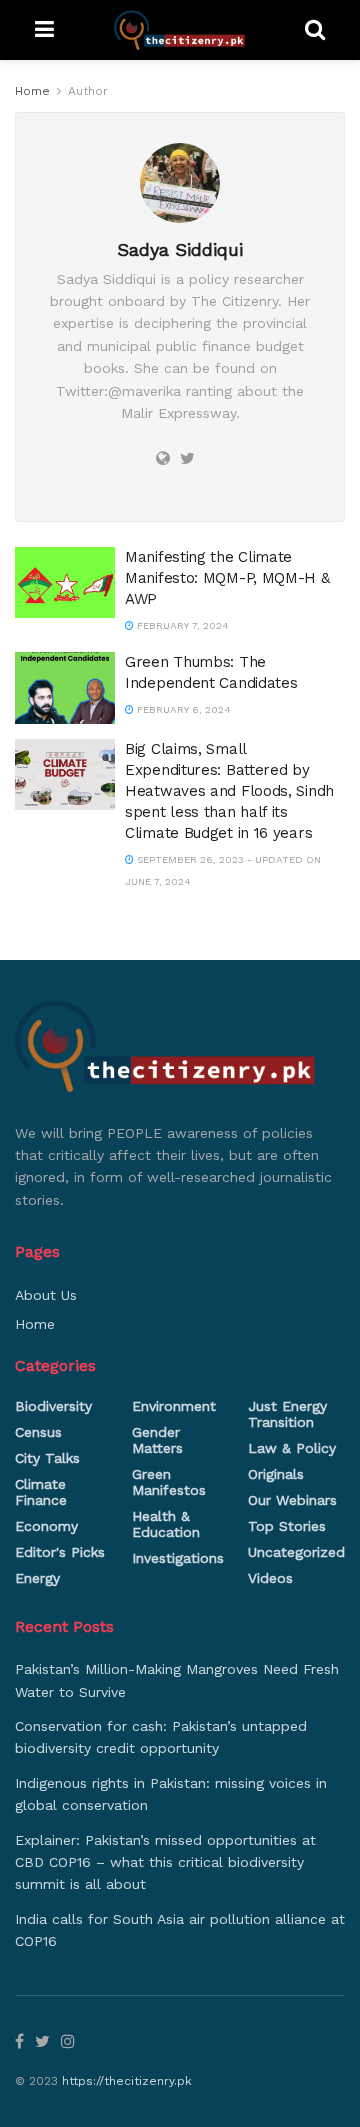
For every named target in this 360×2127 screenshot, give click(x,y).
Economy (46, 1526)
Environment (174, 1406)
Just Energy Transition (287, 1414)
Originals (276, 1474)
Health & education (166, 1524)
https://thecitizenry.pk (127, 2081)
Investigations (178, 1558)
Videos (270, 1578)
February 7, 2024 (181, 625)
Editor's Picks (60, 1552)
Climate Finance (41, 1492)
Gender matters (157, 1440)
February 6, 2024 (182, 709)
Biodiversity (53, 1406)
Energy (37, 1578)
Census (38, 1432)
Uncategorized (296, 1552)
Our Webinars (292, 1500)
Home (32, 91)
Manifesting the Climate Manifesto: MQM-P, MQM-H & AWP (227, 578)
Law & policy (292, 1448)
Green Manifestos (169, 1482)
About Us (46, 1295)
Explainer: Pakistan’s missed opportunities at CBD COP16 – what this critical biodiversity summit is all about (165, 1862)
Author (88, 91)
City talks (47, 1458)
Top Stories (287, 1526)
